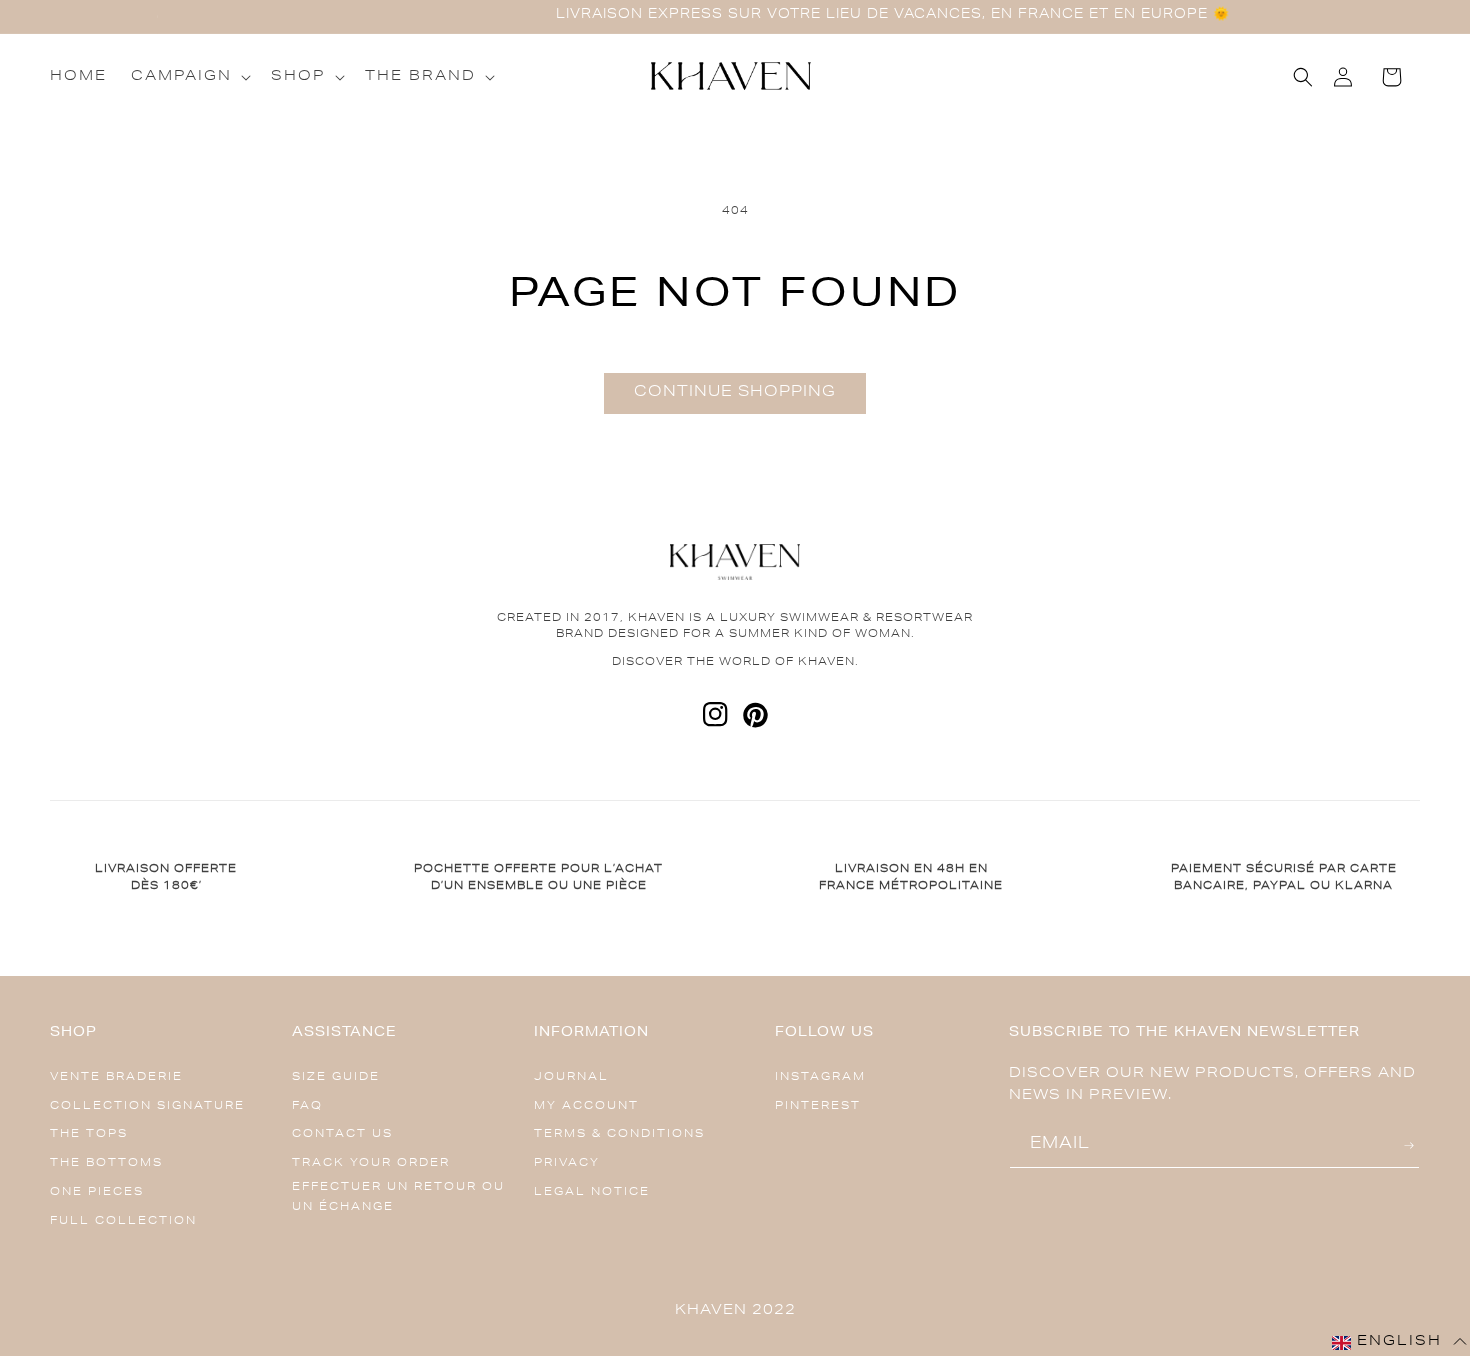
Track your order (371, 1163)
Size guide (336, 1077)
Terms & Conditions (619, 1134)
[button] (189, 77)
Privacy (567, 1163)
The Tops (89, 1134)
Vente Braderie (116, 1077)
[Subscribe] (1411, 1145)
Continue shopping (735, 392)
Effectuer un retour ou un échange (398, 1197)
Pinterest (818, 1106)
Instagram (820, 1077)
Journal (571, 1077)
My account (586, 1106)
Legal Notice (592, 1192)
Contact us (342, 1134)
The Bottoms (106, 1163)
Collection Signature (147, 1106)
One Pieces (97, 1192)
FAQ (307, 1106)
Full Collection (123, 1221)
